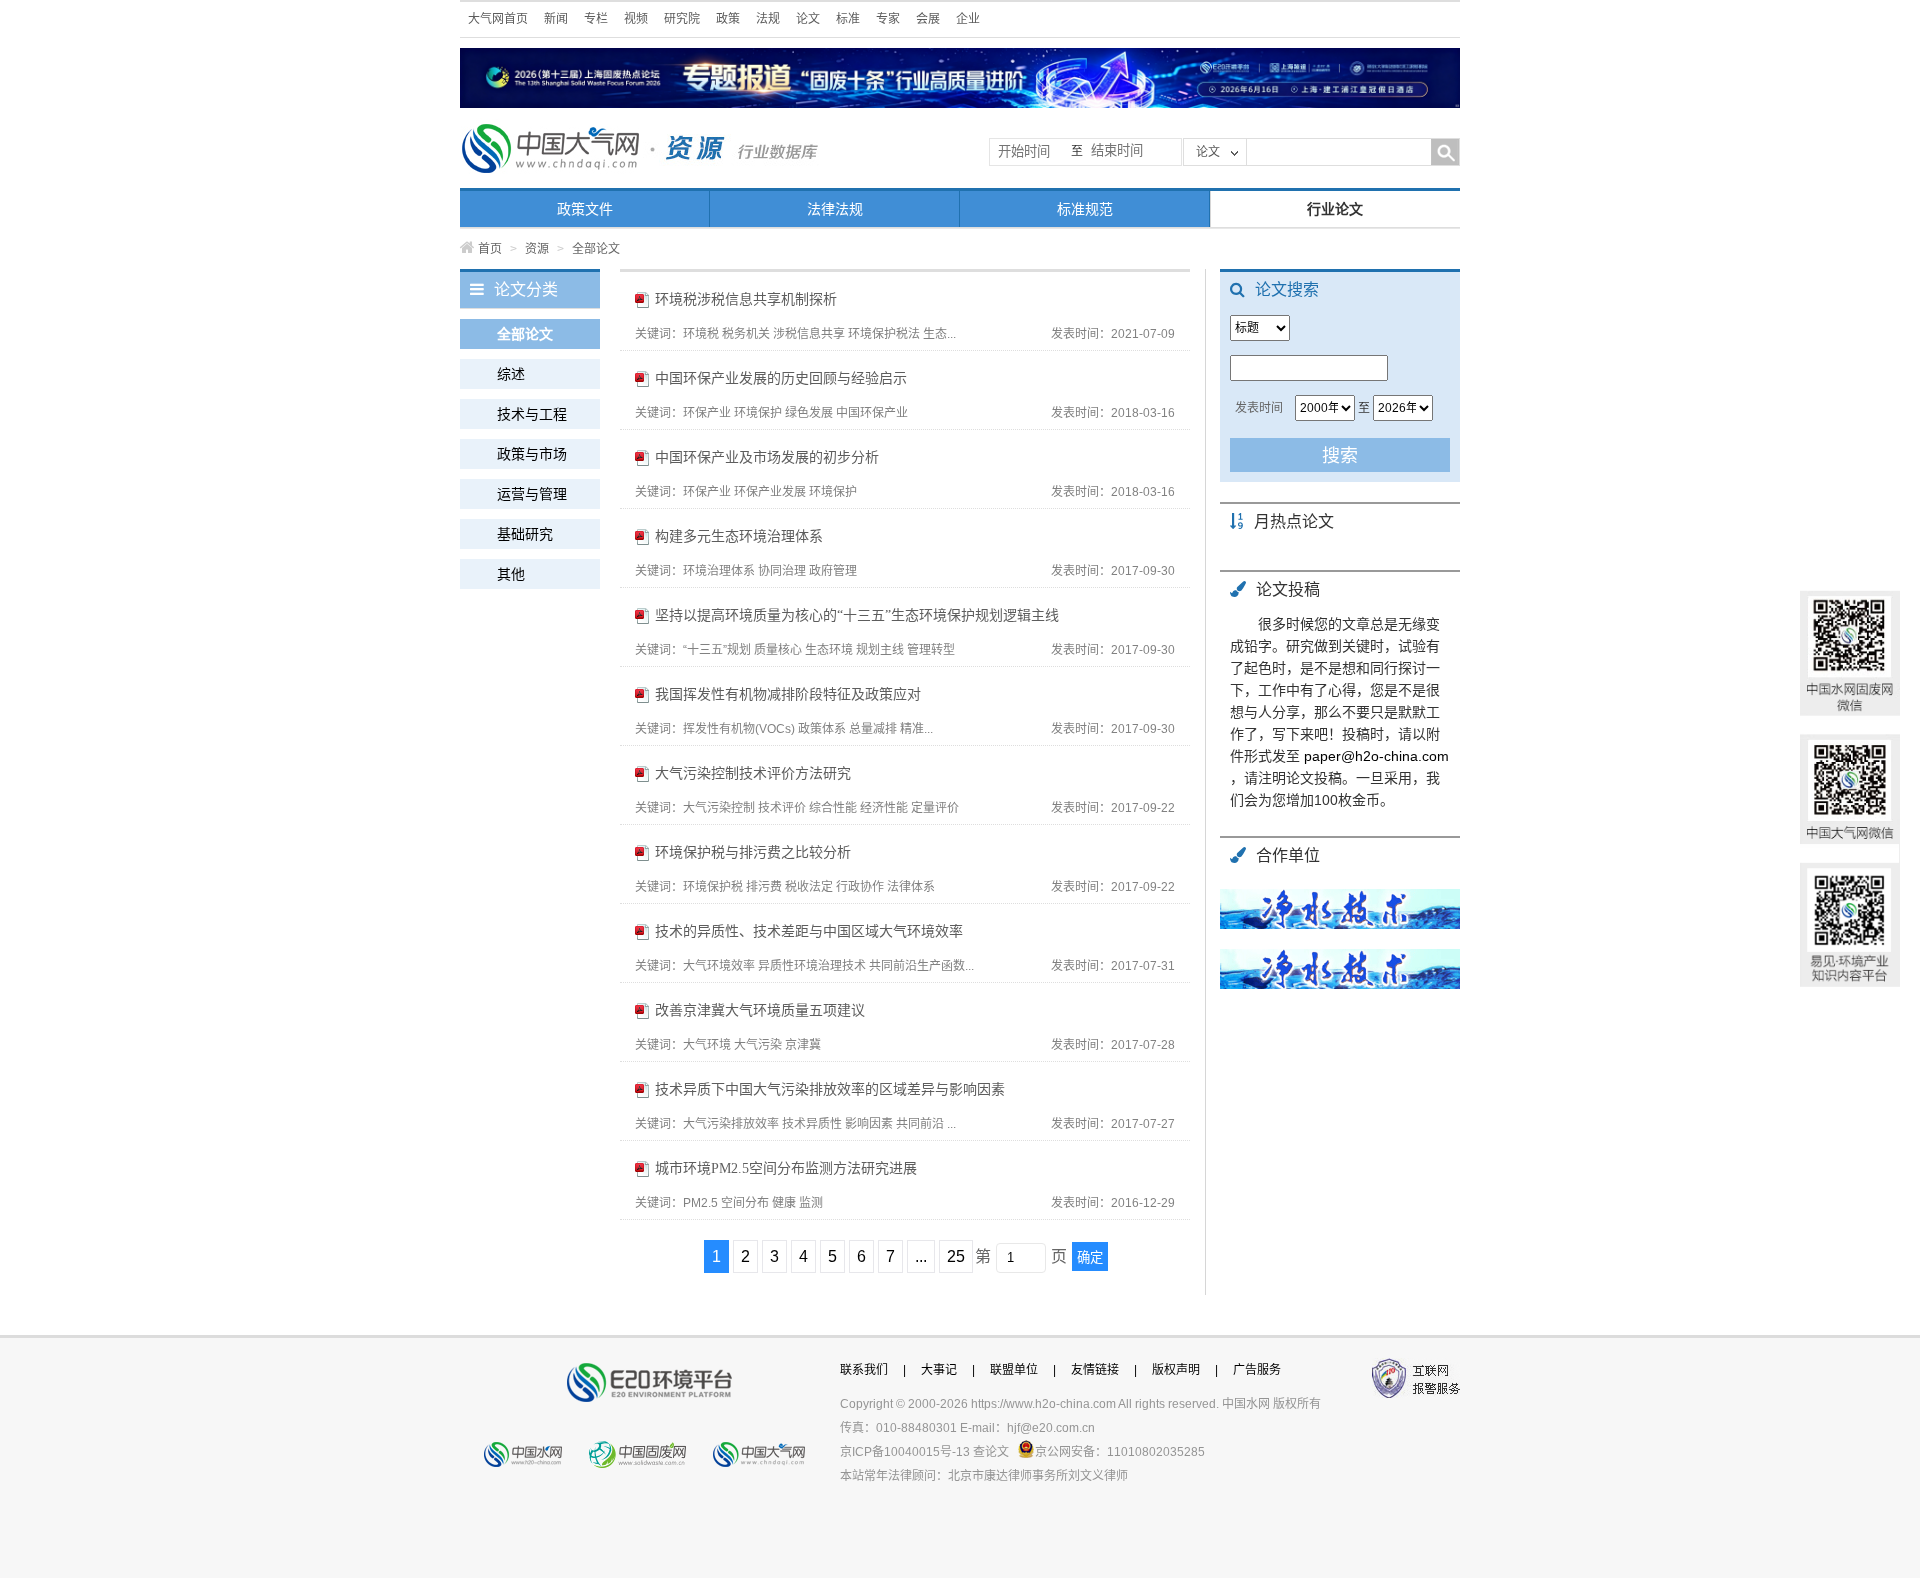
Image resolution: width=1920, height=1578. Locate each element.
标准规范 (1085, 209)
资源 (537, 249)
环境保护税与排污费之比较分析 (753, 852)
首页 (490, 249)
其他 (511, 574)
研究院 (682, 19)
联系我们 (864, 1370)
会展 (928, 19)
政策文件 (585, 209)
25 (956, 1256)
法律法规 (835, 209)
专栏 (596, 19)
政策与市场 (532, 454)
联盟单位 (1014, 1370)
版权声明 (1176, 1370)
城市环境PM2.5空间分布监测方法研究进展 (786, 1168)
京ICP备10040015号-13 (905, 1452)
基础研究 (525, 534)
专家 (888, 19)
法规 (768, 19)
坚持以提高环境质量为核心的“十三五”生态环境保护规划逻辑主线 (857, 615)
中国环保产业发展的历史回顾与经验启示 (781, 378)
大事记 (939, 1370)
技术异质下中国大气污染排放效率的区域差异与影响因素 (830, 1089)
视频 (636, 19)
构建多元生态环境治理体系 (739, 536)
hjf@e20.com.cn (1051, 1428)
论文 (808, 19)
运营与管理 (532, 494)
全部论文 (525, 334)
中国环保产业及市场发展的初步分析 (767, 457)
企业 (968, 19)
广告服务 (1257, 1370)
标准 (848, 19)
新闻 (556, 19)
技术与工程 (532, 414)
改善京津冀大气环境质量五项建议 (760, 1010)
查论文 (991, 1452)
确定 (1090, 1257)
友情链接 (1095, 1370)
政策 (728, 19)
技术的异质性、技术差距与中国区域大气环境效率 (809, 931)
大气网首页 (498, 19)
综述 (511, 374)
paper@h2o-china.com (1376, 756)
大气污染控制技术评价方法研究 (753, 773)
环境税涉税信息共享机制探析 (746, 299)
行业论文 (1335, 209)
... (921, 1256)
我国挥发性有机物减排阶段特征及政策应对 (788, 694)
